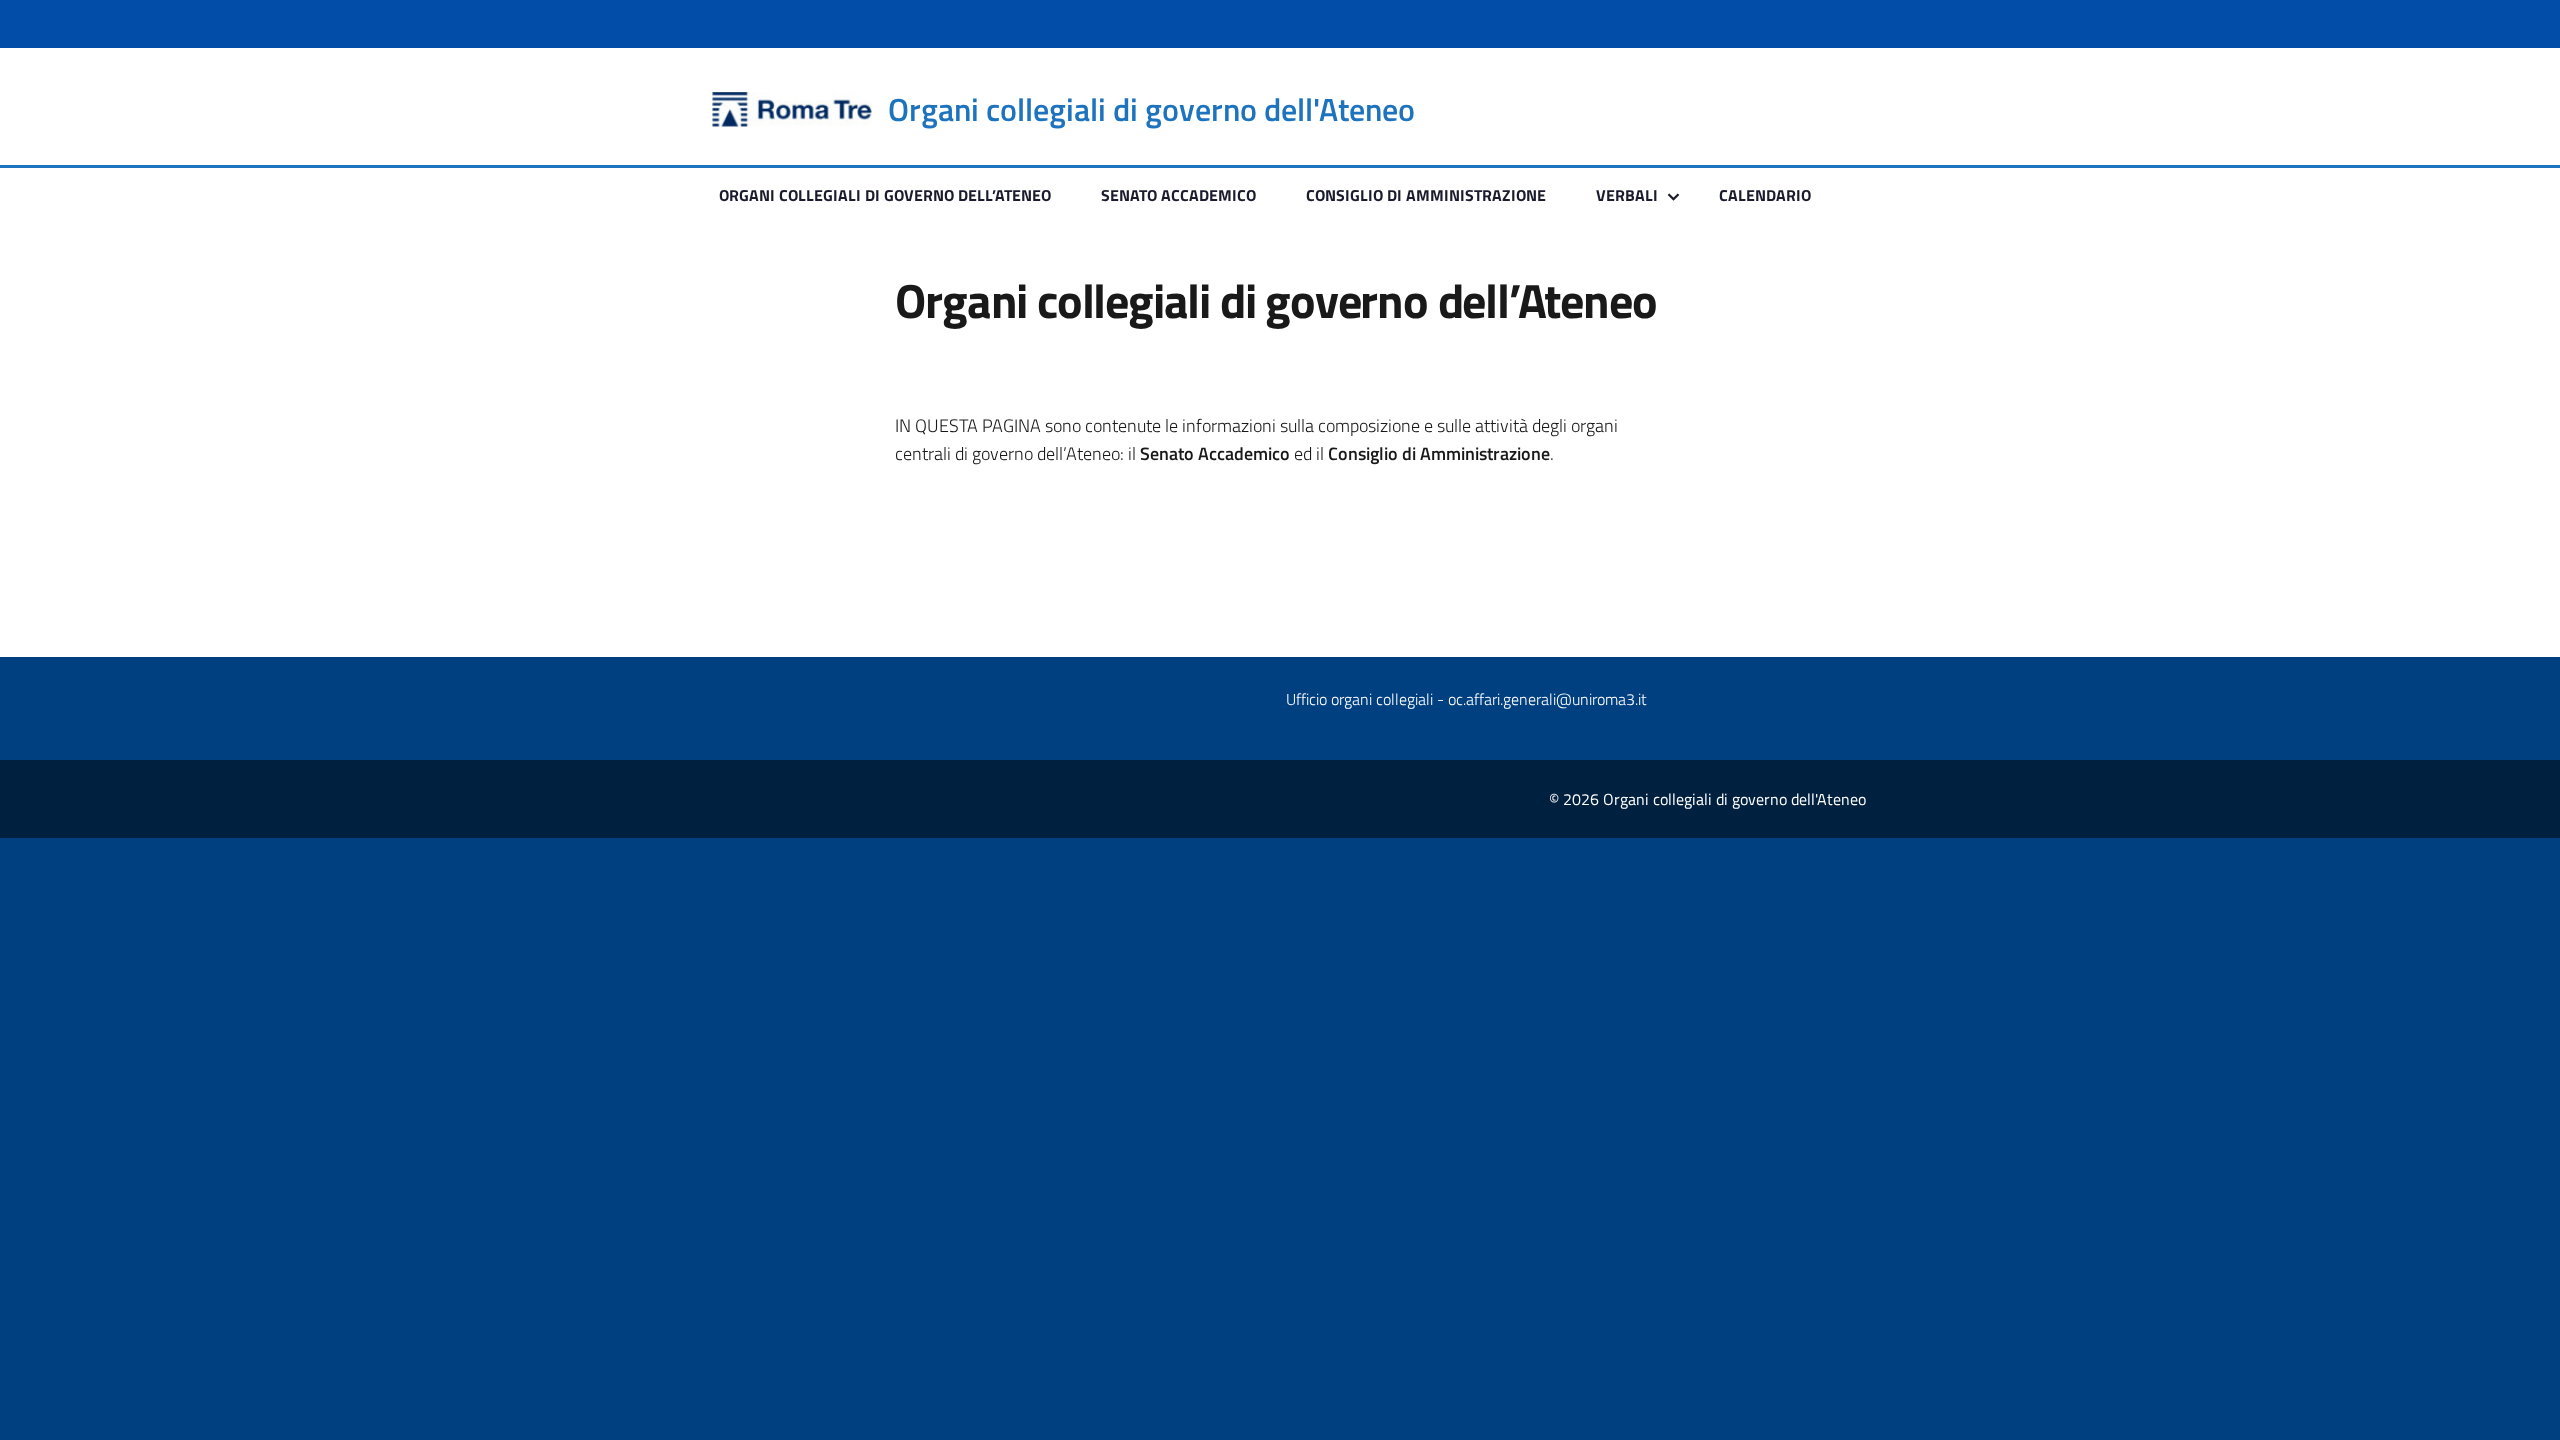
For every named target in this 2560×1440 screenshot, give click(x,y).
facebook (1811, 110)
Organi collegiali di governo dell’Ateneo (885, 195)
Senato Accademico (1178, 195)
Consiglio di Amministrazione (1426, 195)
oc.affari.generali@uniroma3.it (1547, 699)
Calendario (1765, 195)
